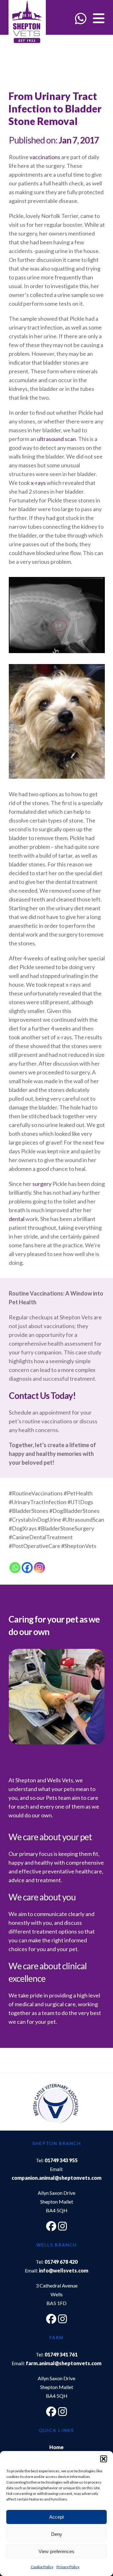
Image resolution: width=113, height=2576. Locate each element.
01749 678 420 (61, 2262)
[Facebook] (27, 1568)
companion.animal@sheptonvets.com (56, 2178)
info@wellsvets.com (64, 2270)
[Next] (94, 2105)
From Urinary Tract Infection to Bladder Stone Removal (55, 109)
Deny (57, 2534)
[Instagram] (39, 1568)
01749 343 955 (61, 2160)
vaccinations (45, 157)
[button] (104, 2459)
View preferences (56, 2551)
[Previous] (19, 2105)
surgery (42, 1184)
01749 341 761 (61, 2354)
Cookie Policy (42, 2567)
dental (17, 1219)
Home (56, 2447)
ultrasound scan (56, 439)
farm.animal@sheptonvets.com (64, 2363)
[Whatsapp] (15, 1568)
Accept (56, 2517)
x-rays (38, 483)
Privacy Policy (68, 2567)
